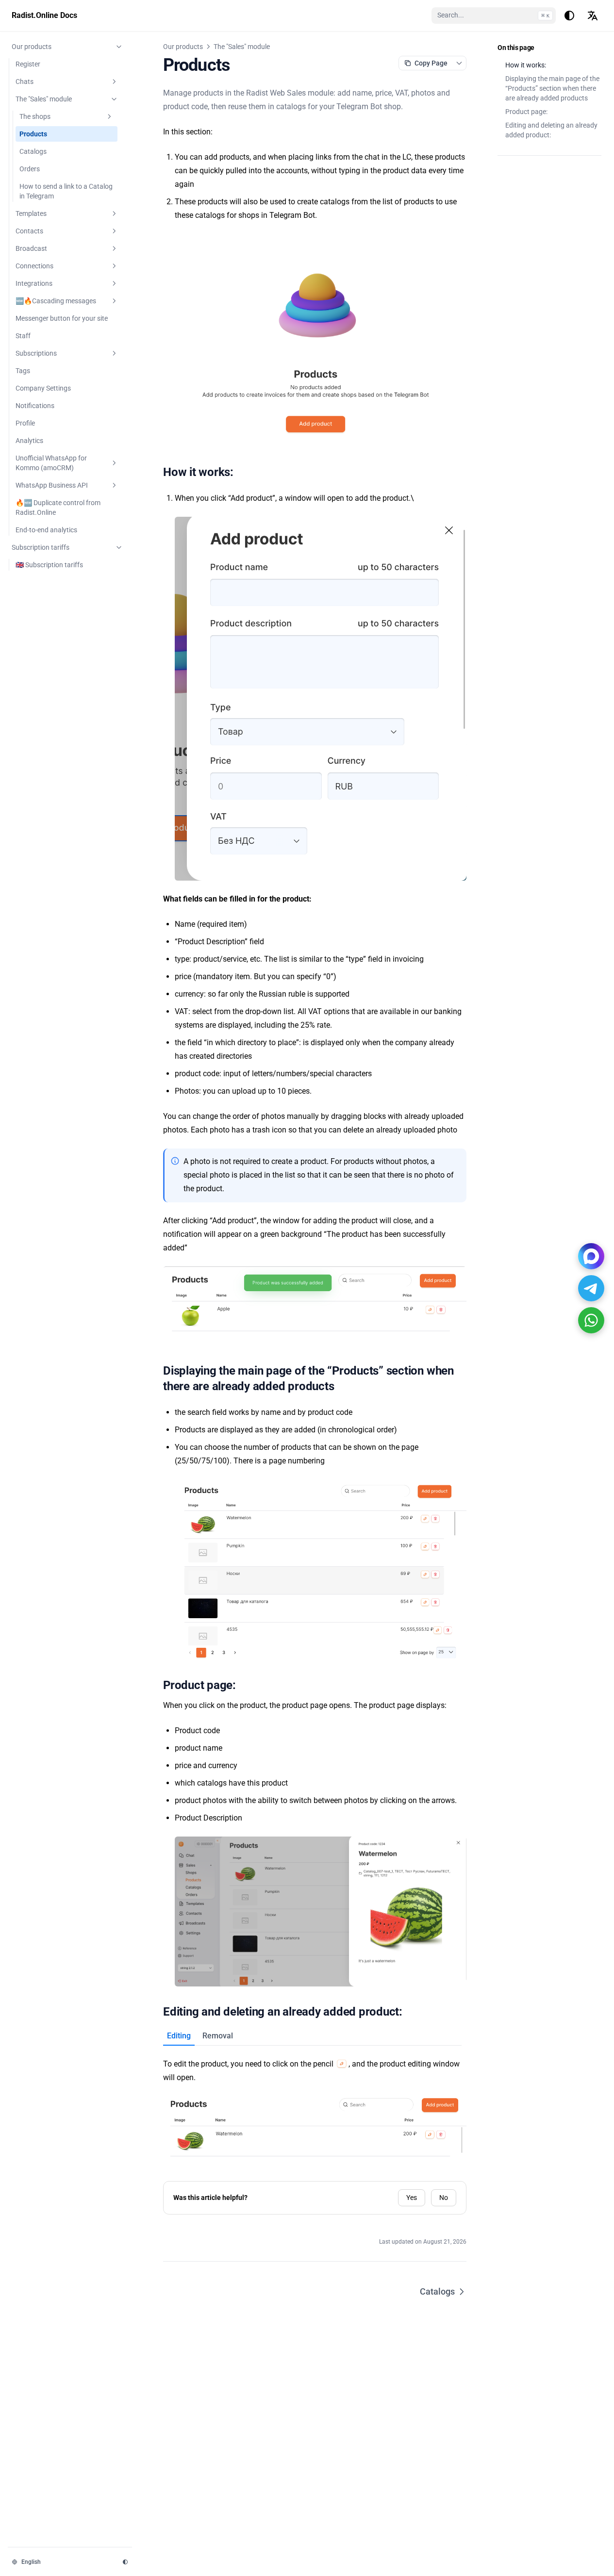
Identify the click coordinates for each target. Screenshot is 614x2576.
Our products (183, 47)
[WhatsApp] (591, 1320)
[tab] (179, 2036)
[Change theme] (569, 16)
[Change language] (593, 16)
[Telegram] (591, 1288)
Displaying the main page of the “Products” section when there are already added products (552, 88)
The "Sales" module (242, 47)
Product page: (526, 112)
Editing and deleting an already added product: (551, 130)
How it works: (526, 65)
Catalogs (437, 2291)
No (444, 2198)
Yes (412, 2198)
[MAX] (591, 1256)
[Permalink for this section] (241, 472)
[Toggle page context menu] (459, 63)
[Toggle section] (119, 47)
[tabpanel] (315, 2102)
